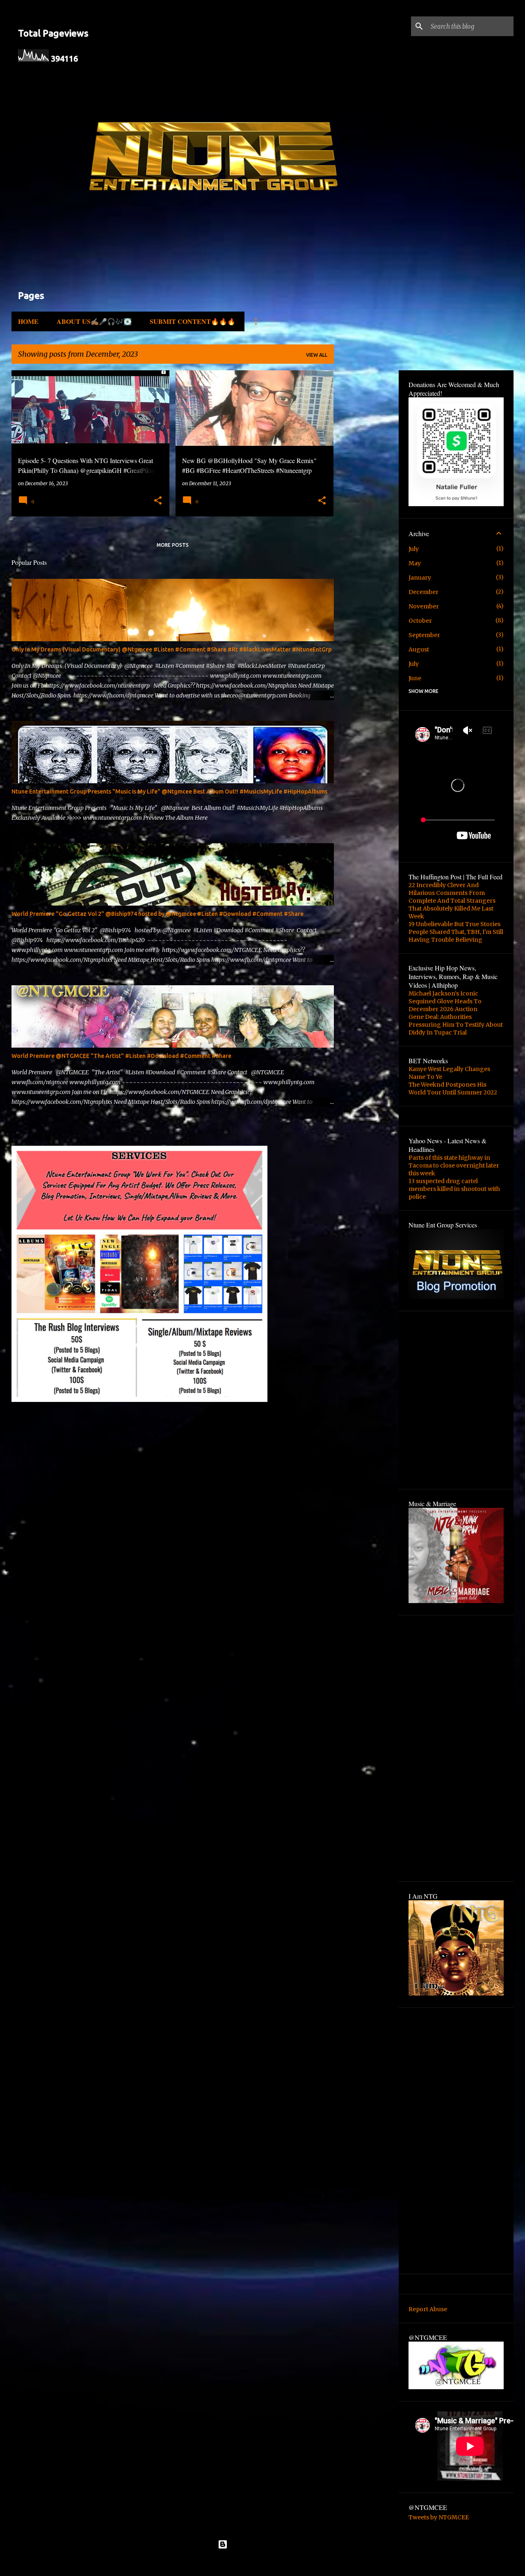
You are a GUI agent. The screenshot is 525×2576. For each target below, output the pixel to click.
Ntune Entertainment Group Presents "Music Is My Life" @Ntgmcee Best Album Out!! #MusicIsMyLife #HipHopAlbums (169, 791)
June (415, 678)
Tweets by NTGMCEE (439, 2517)
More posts (173, 545)
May (415, 563)
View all (317, 355)
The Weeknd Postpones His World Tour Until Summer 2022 (453, 1088)
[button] (158, 501)
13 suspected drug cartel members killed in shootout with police (454, 1189)
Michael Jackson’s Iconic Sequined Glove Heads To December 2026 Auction (445, 1001)
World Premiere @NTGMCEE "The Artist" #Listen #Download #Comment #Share (121, 1056)
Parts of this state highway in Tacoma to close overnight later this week (454, 1165)
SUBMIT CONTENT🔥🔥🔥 (193, 321)
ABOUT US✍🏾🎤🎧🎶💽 (94, 321)
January (420, 578)
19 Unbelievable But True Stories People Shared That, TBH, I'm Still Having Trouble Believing (456, 932)
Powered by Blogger (267, 2544)
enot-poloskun (286, 2563)
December (423, 592)
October (420, 621)
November (424, 606)
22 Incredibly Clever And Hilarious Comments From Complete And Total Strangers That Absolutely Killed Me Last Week (452, 901)
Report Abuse (428, 2309)
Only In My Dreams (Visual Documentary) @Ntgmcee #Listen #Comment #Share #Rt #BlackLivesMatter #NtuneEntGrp (171, 649)
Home (28, 321)
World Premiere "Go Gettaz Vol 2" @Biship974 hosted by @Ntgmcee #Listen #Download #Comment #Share (157, 914)
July (414, 549)
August (419, 649)
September (424, 635)
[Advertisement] (59, 1131)
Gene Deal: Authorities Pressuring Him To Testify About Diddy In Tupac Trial (456, 1025)
